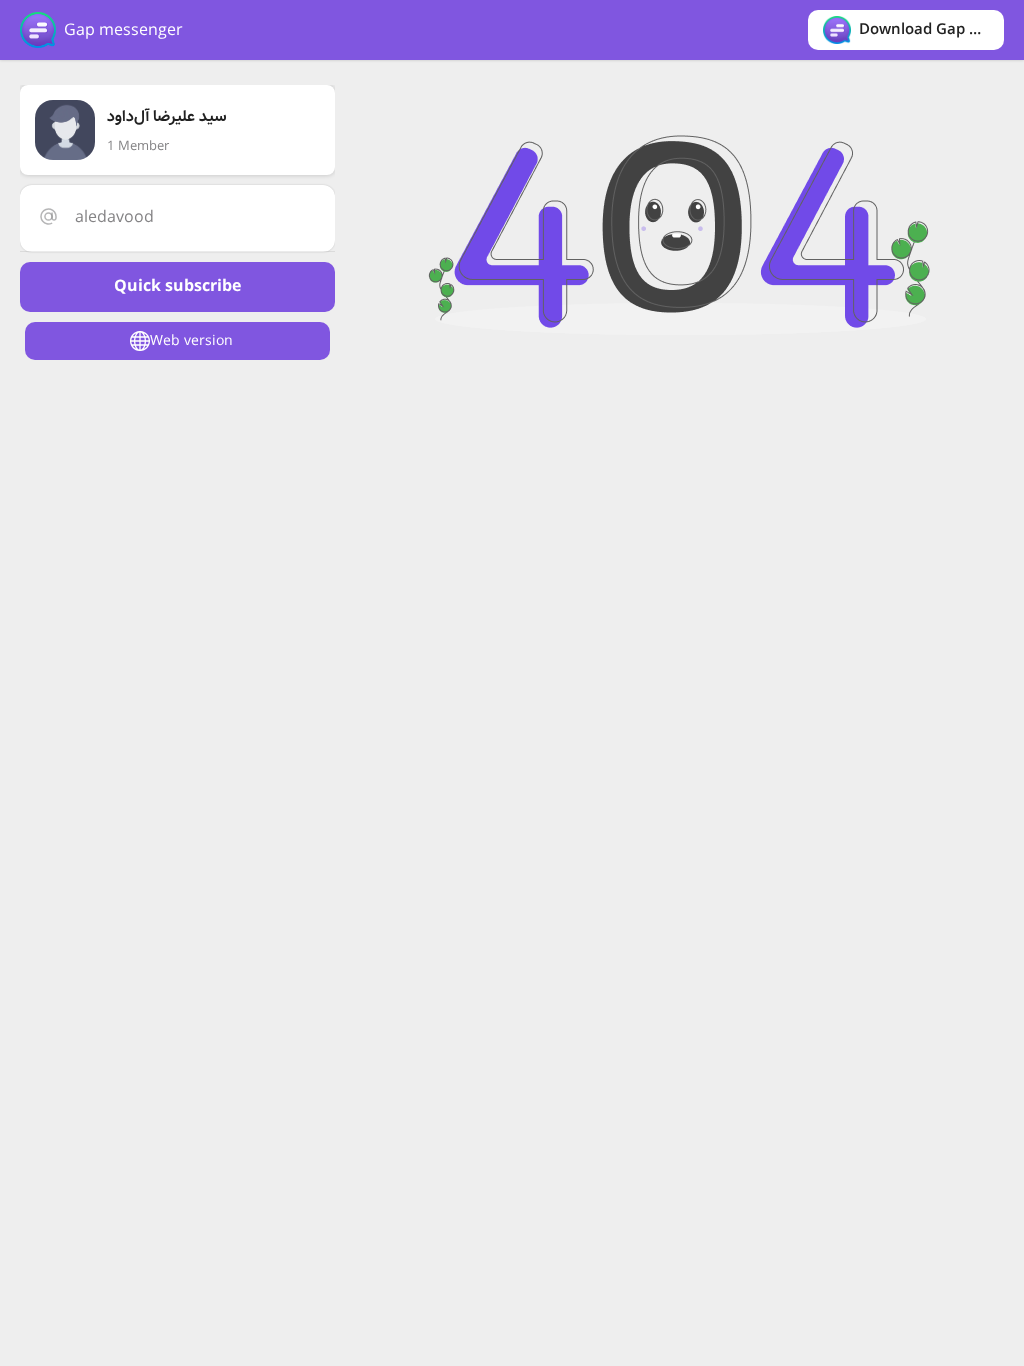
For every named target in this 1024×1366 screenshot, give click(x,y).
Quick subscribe (177, 286)
